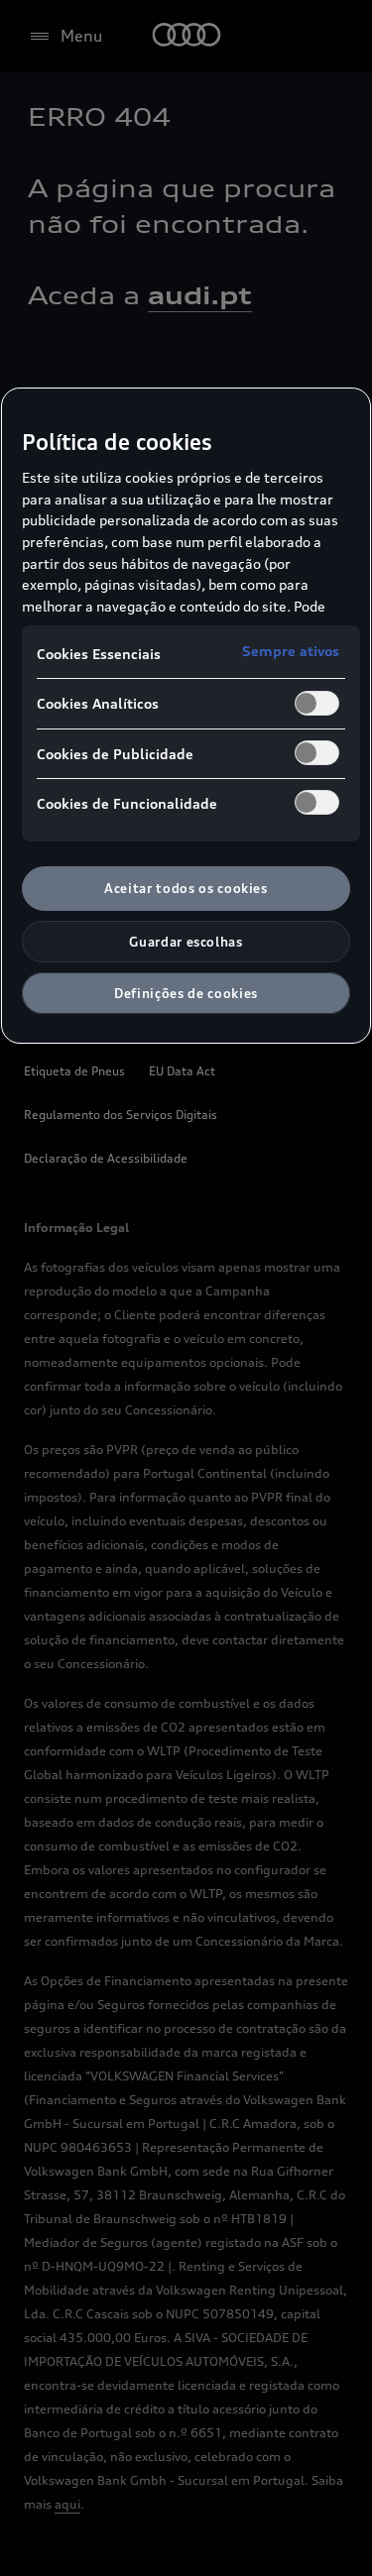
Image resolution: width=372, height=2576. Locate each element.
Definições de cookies (186, 993)
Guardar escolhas (186, 942)
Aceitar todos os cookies (186, 888)
